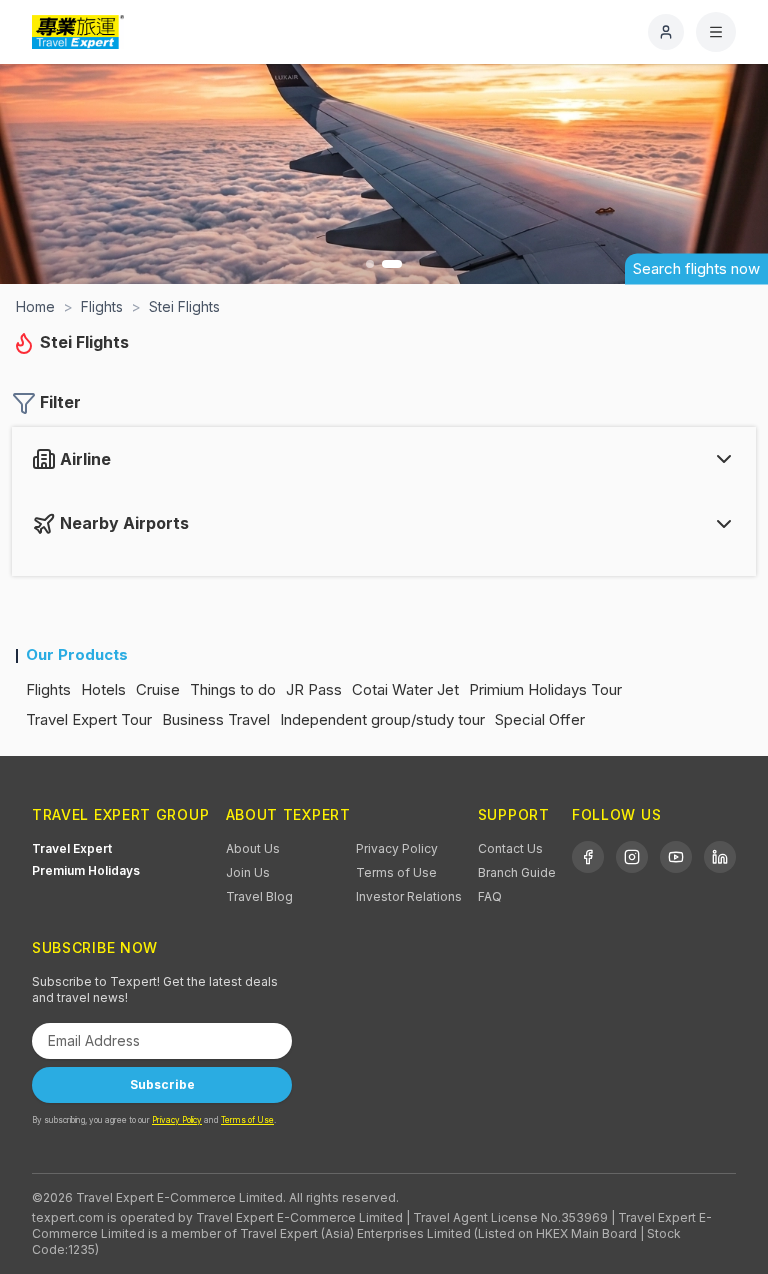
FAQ (490, 896)
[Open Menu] (716, 32)
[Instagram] (632, 857)
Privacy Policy (397, 848)
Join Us (248, 872)
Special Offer (540, 719)
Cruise (158, 689)
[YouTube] (676, 857)
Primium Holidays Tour (545, 689)
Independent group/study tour (382, 719)
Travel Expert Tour (89, 719)
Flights (48, 689)
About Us (253, 848)
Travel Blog (259, 896)
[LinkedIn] (720, 857)
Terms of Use (396, 872)
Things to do (233, 689)
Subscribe (162, 1084)
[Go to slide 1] (370, 264)
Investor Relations (409, 896)
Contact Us (510, 848)
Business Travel (216, 719)
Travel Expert (72, 848)
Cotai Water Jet (405, 689)
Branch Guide (517, 872)
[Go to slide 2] (392, 264)
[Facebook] (588, 857)
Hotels (103, 689)
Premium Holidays (86, 870)
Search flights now (696, 268)
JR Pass (314, 689)
